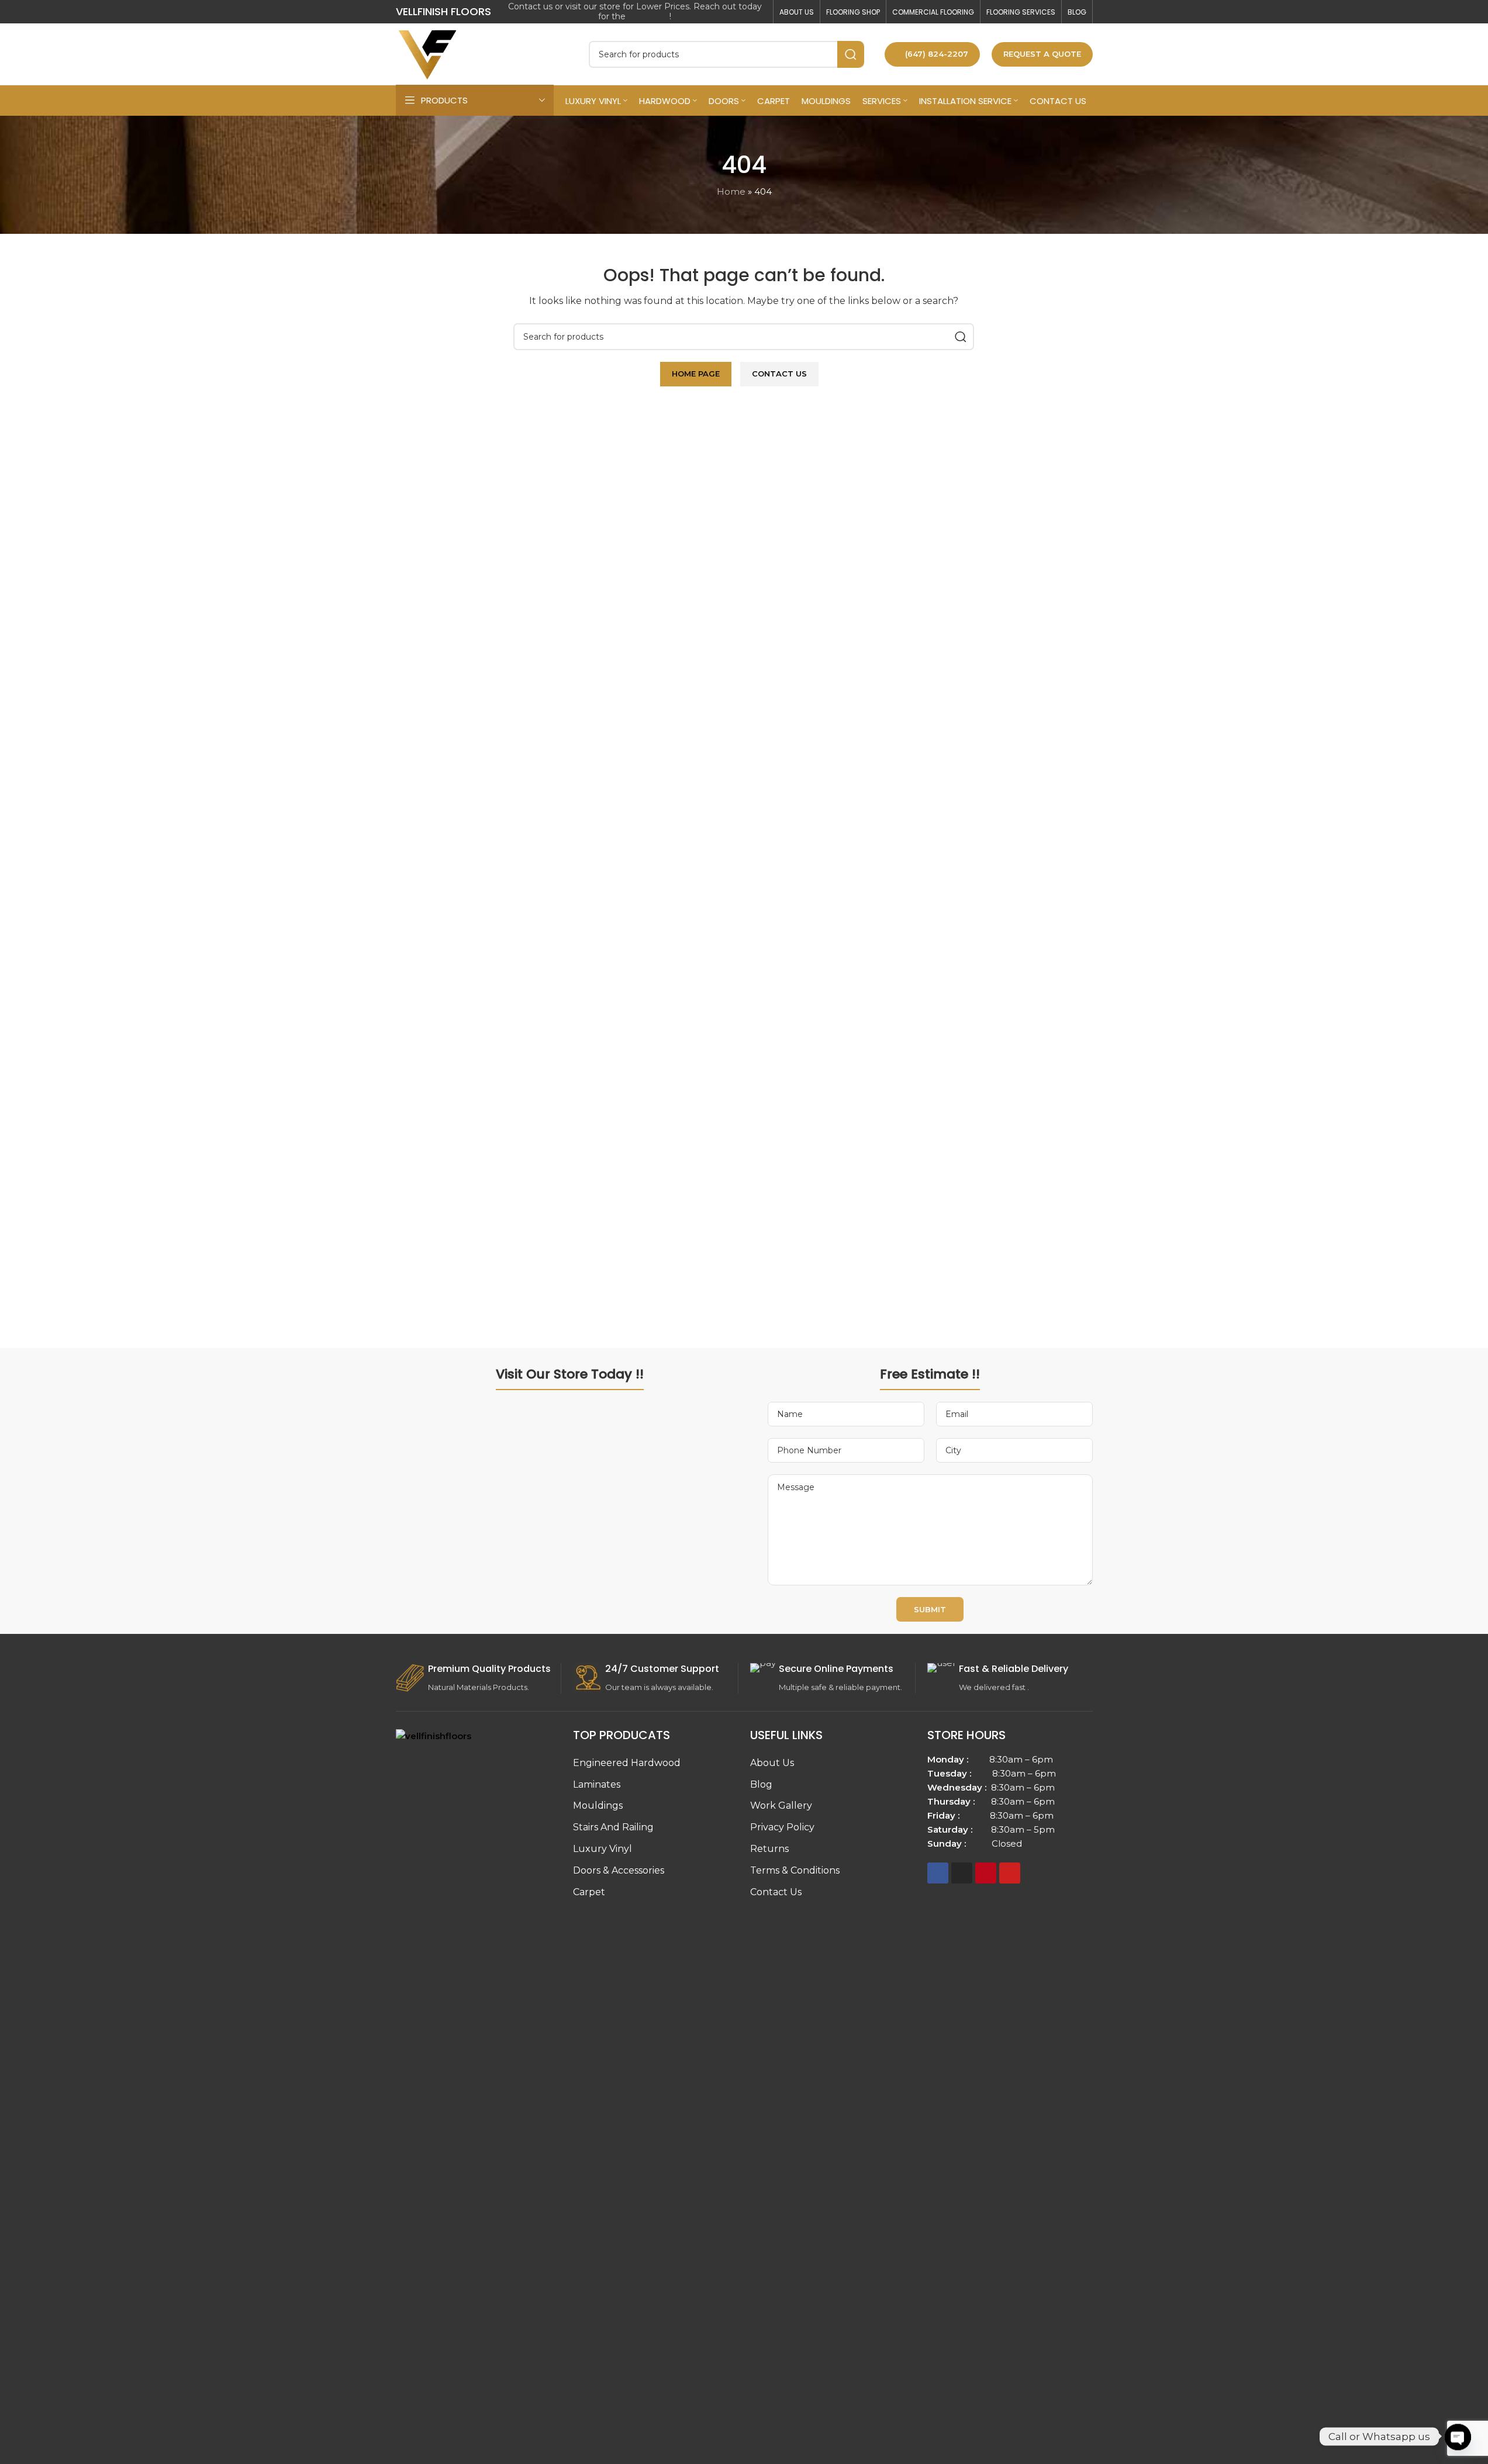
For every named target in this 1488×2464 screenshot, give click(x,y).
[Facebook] (938, 1873)
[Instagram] (962, 1873)
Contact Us (776, 1892)
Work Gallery (781, 1805)
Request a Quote (1042, 54)
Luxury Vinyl (603, 1849)
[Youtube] (1010, 1873)
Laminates (597, 1784)
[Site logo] (428, 53)
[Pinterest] (986, 1873)
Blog (761, 1784)
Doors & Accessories (619, 1870)
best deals (649, 16)
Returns (769, 1849)
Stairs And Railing (613, 1827)
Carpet (589, 1892)
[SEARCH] (851, 54)
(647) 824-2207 (937, 54)
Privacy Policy (782, 1827)
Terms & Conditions (795, 1870)
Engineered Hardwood (627, 1763)
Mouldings (598, 1805)
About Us (772, 1763)
